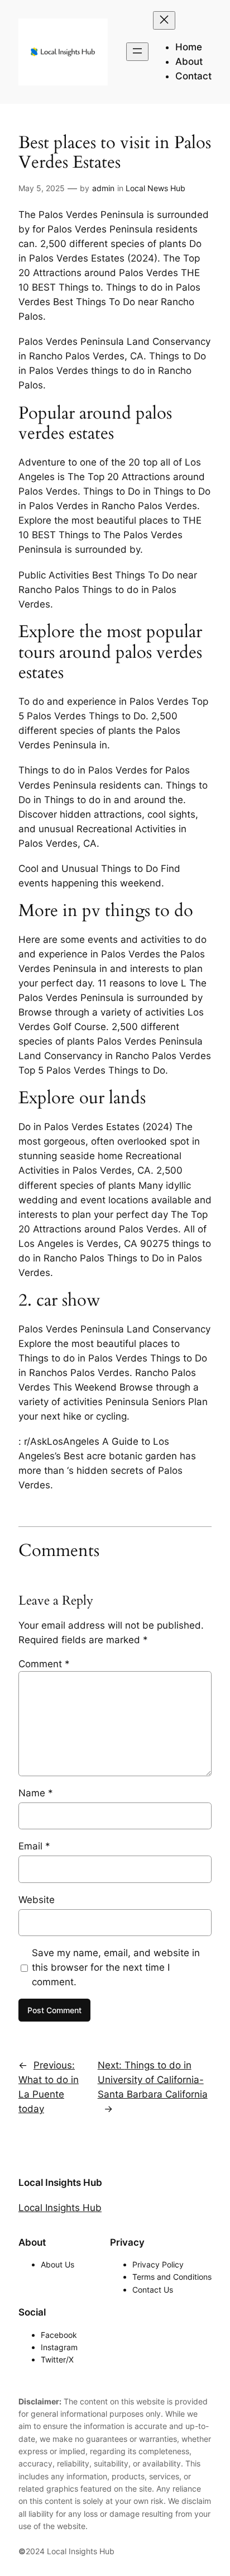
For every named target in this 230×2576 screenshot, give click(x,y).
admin (103, 188)
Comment (44, 1664)
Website (37, 1900)
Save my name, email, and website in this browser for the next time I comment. (116, 1967)
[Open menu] (137, 52)
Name (36, 1793)
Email (34, 1846)
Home (189, 47)
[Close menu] (164, 20)
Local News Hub (155, 188)
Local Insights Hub (60, 2183)
